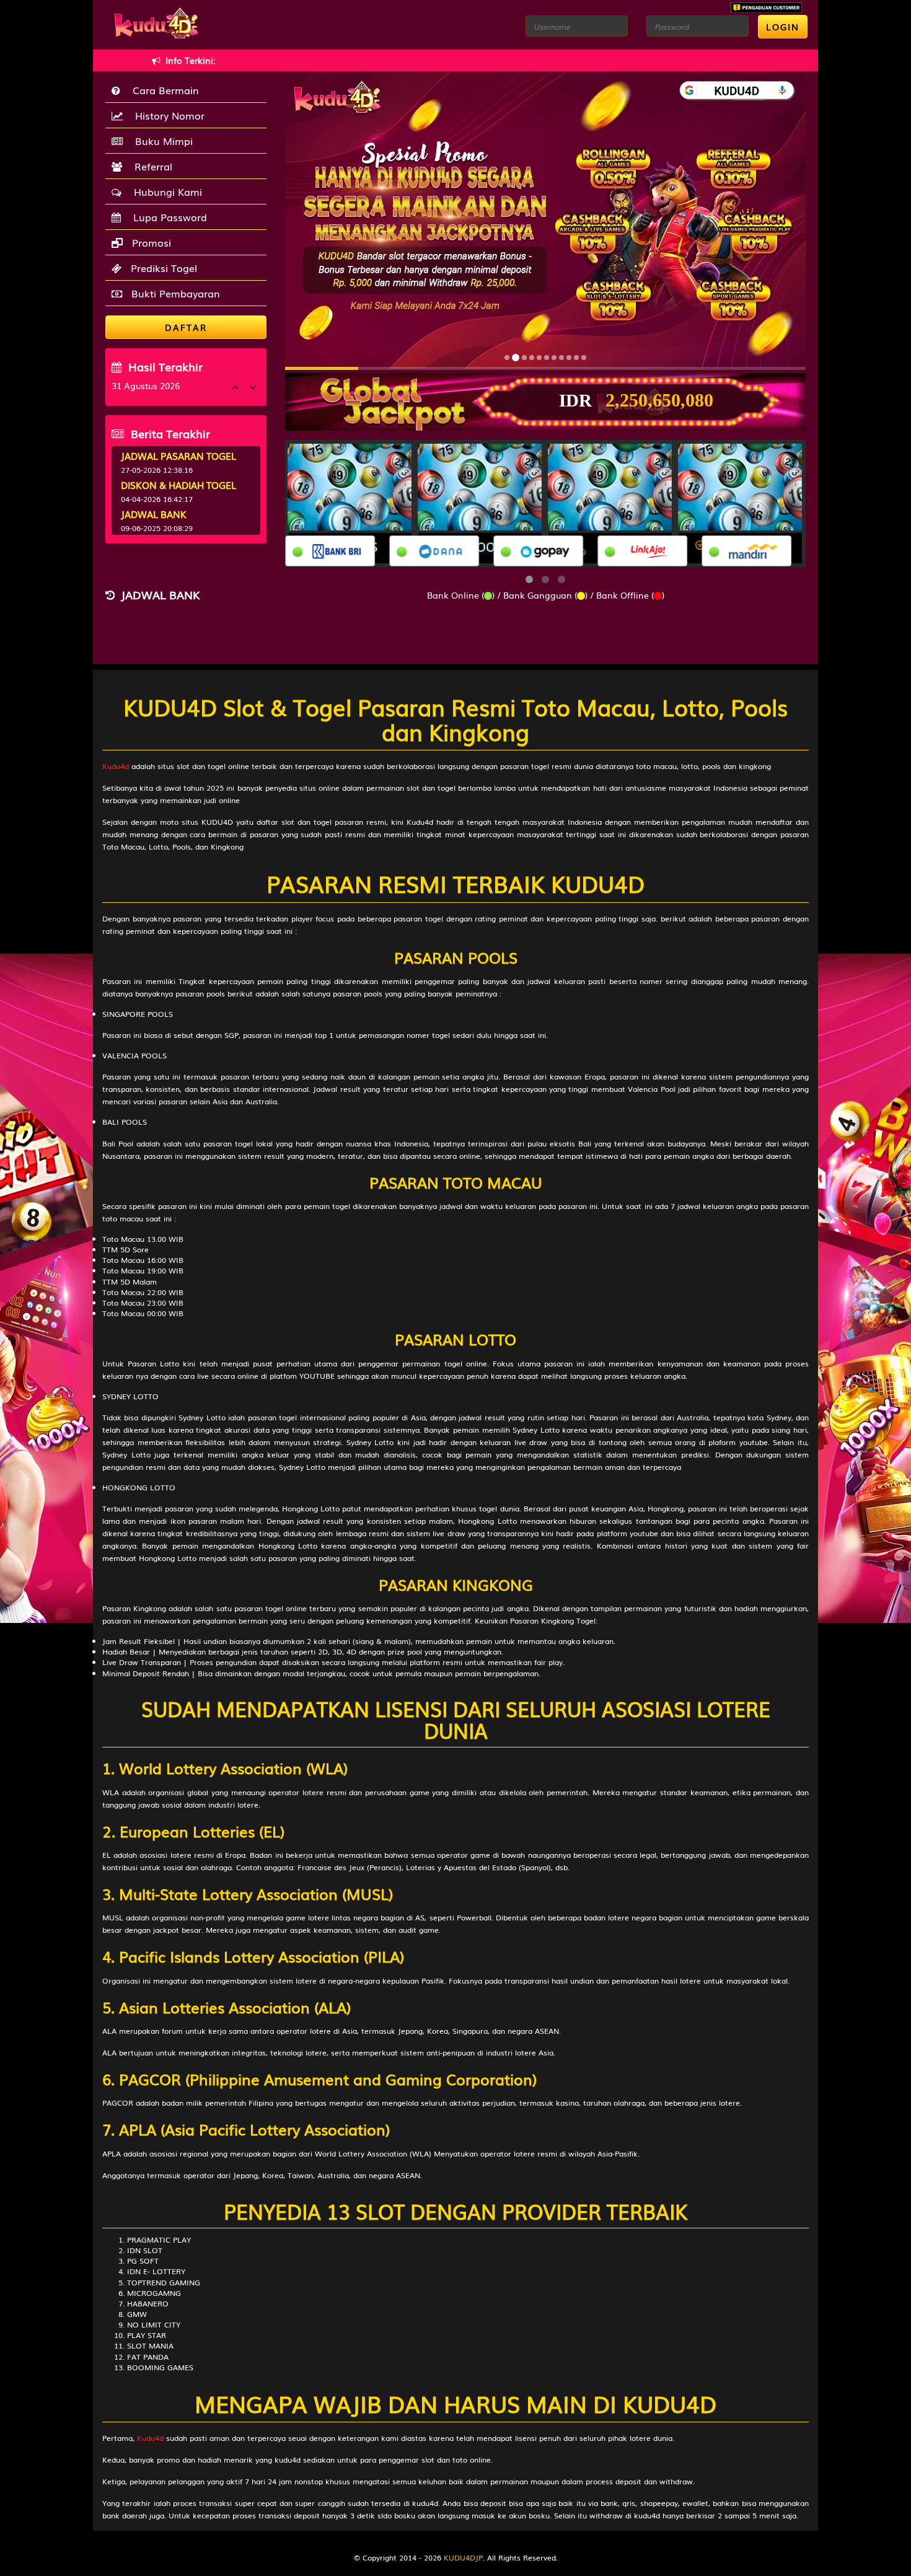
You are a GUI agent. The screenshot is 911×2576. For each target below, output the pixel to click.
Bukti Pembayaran (174, 293)
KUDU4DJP (463, 2557)
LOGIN (783, 27)
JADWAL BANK (154, 514)
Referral (150, 166)
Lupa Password (167, 217)
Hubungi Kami (165, 191)
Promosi (150, 242)
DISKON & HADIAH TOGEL (178, 485)
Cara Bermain (163, 90)
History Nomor (167, 115)
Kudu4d (116, 766)
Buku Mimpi (161, 141)
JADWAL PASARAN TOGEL (178, 455)
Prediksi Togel (162, 268)
